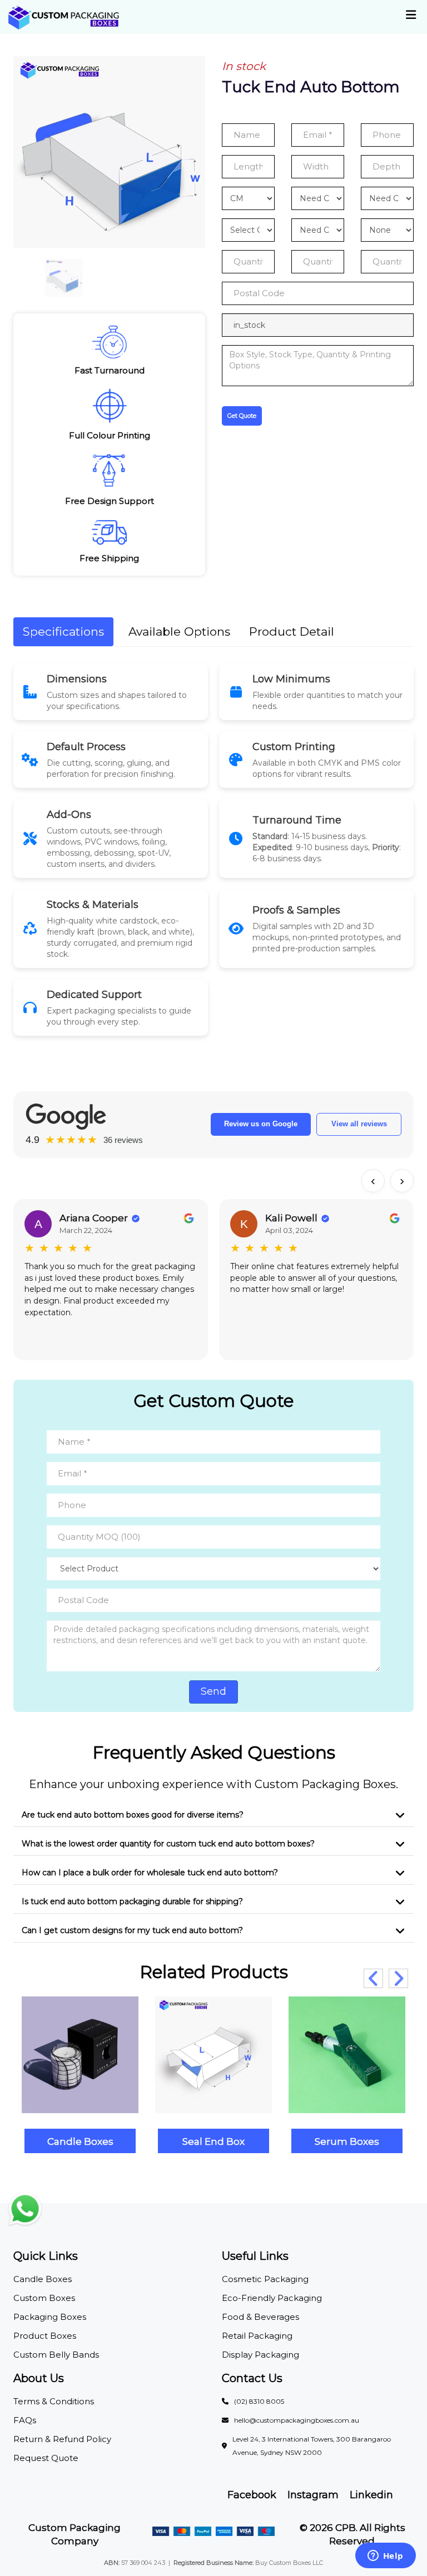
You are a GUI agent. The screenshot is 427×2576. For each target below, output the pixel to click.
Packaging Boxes (50, 2317)
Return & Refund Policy (62, 2439)
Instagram (313, 2495)
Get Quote (242, 416)
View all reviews (359, 1124)
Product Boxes (45, 2336)
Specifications (63, 631)
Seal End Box (213, 2141)
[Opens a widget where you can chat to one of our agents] (385, 2557)
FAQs (25, 2420)
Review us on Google (261, 1124)
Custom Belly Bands (56, 2355)
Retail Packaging (257, 2336)
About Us (39, 2378)
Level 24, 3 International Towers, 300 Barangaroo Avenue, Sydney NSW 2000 (312, 2446)
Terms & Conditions (54, 2401)
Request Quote (46, 2458)
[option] (109, 152)
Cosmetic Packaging (265, 2279)
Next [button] (398, 1978)
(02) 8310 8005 (259, 2401)
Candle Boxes (80, 2141)
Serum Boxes (347, 2141)
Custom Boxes (44, 2298)
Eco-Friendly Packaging (272, 2298)
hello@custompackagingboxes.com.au (297, 2420)
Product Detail (292, 631)
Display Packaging (260, 2355)
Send (213, 1691)
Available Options (179, 631)
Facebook (252, 2495)
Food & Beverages (260, 2317)
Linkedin (371, 2495)
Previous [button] (373, 1978)
